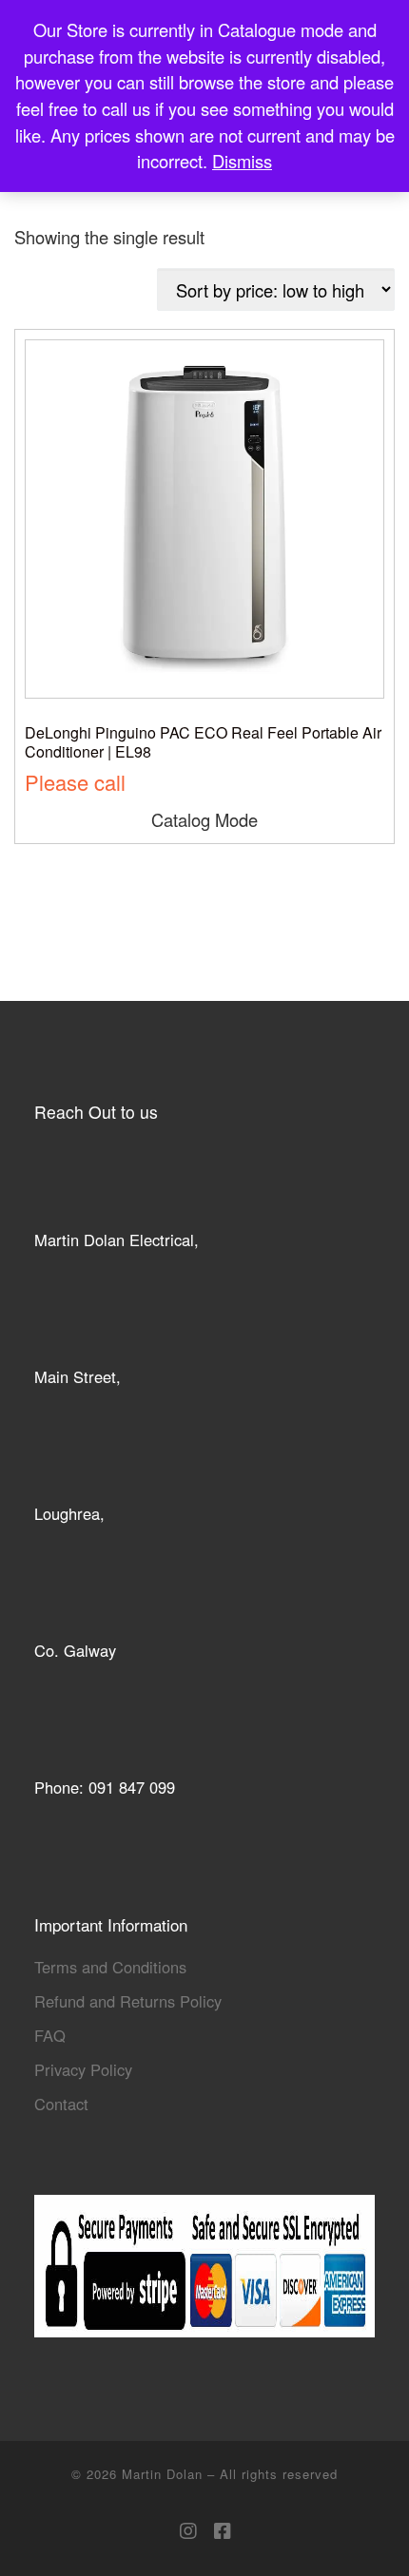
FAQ (50, 2035)
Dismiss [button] (242, 161)
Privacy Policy (83, 2069)
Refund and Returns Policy (128, 2001)
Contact (61, 2104)
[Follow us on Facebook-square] (222, 2531)
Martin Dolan (165, 2474)
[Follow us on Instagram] (188, 2531)
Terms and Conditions (110, 1967)
